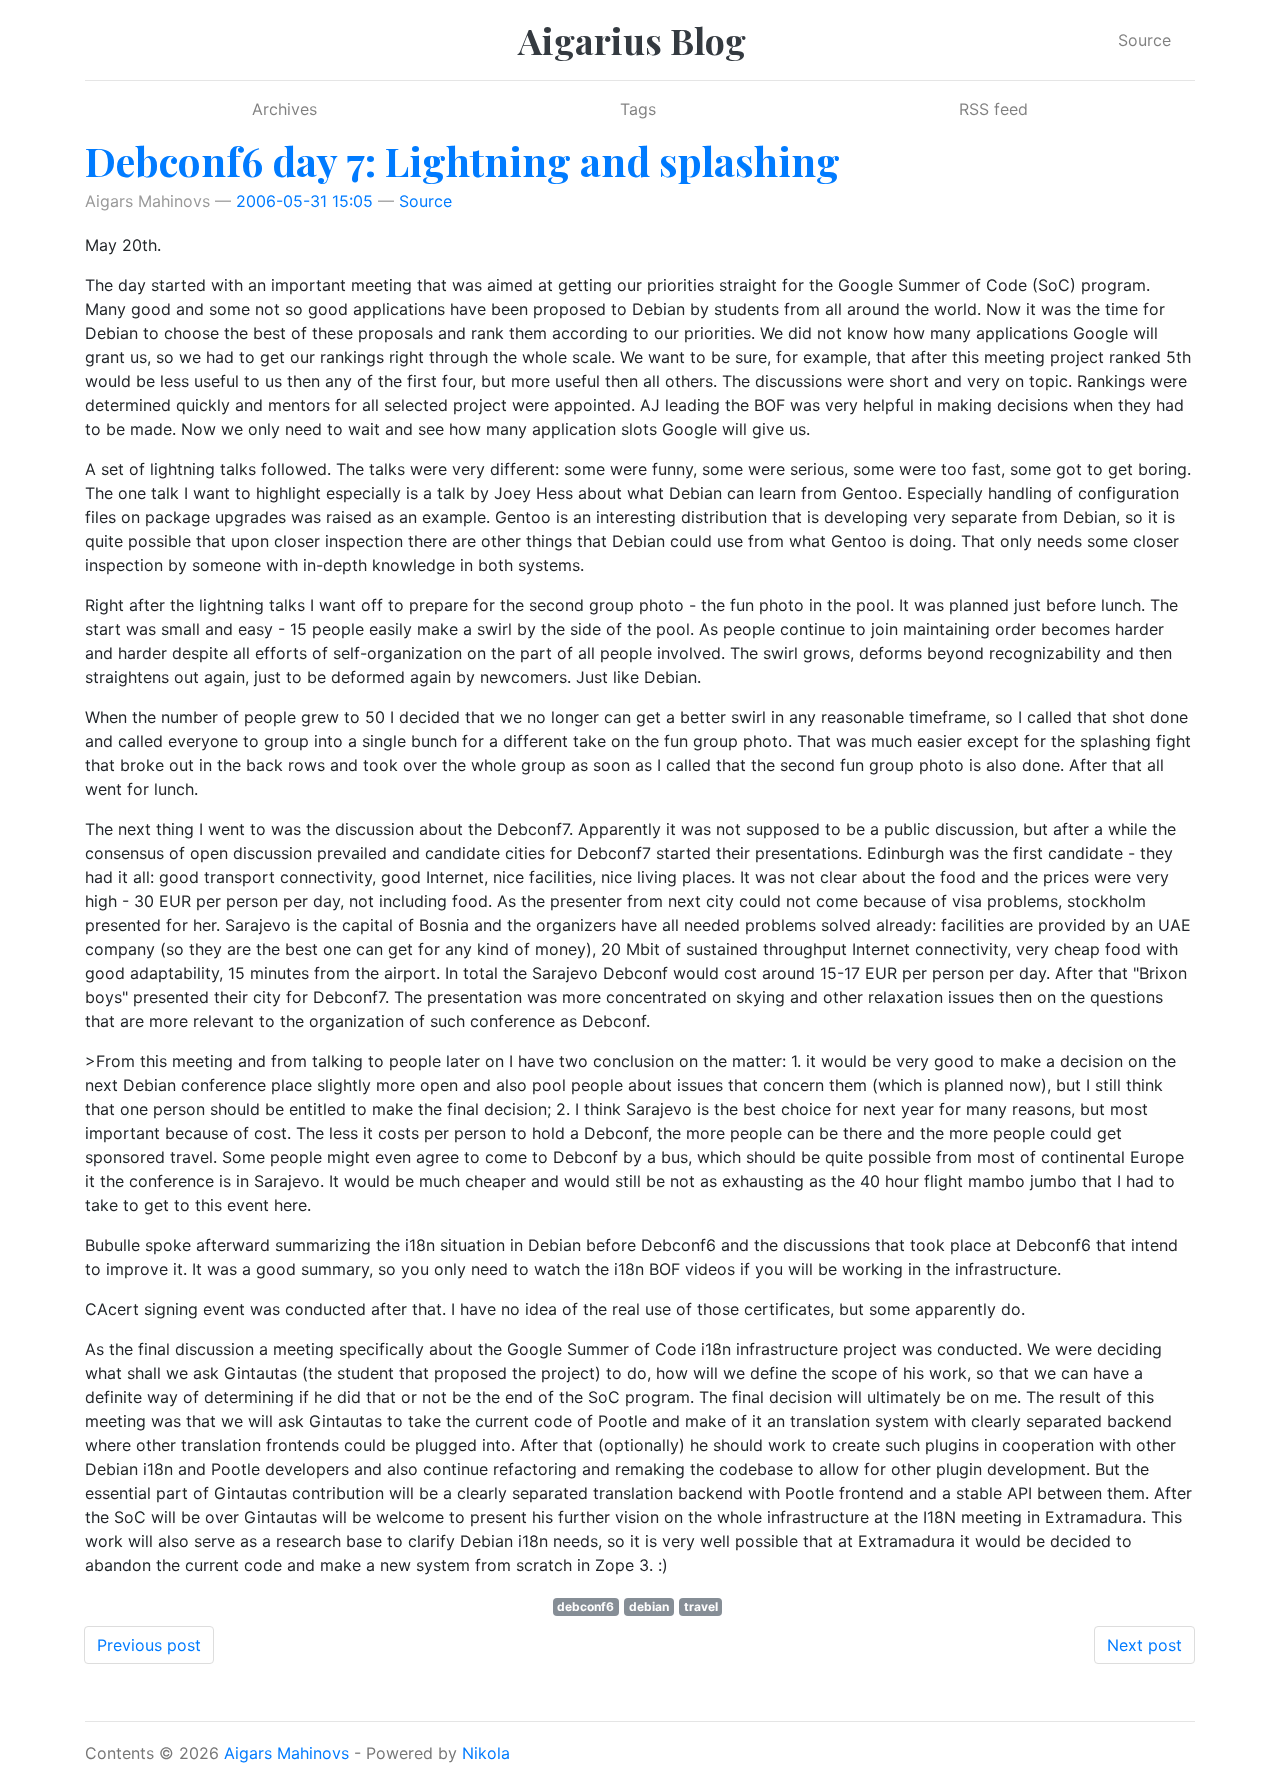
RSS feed (993, 109)
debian (649, 1606)
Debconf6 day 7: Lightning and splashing (462, 160)
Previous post (149, 1645)
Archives (284, 109)
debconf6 (585, 1606)
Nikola (486, 1753)
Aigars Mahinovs (286, 1753)
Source (1144, 40)
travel (701, 1606)
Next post (1144, 1645)
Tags (638, 109)
